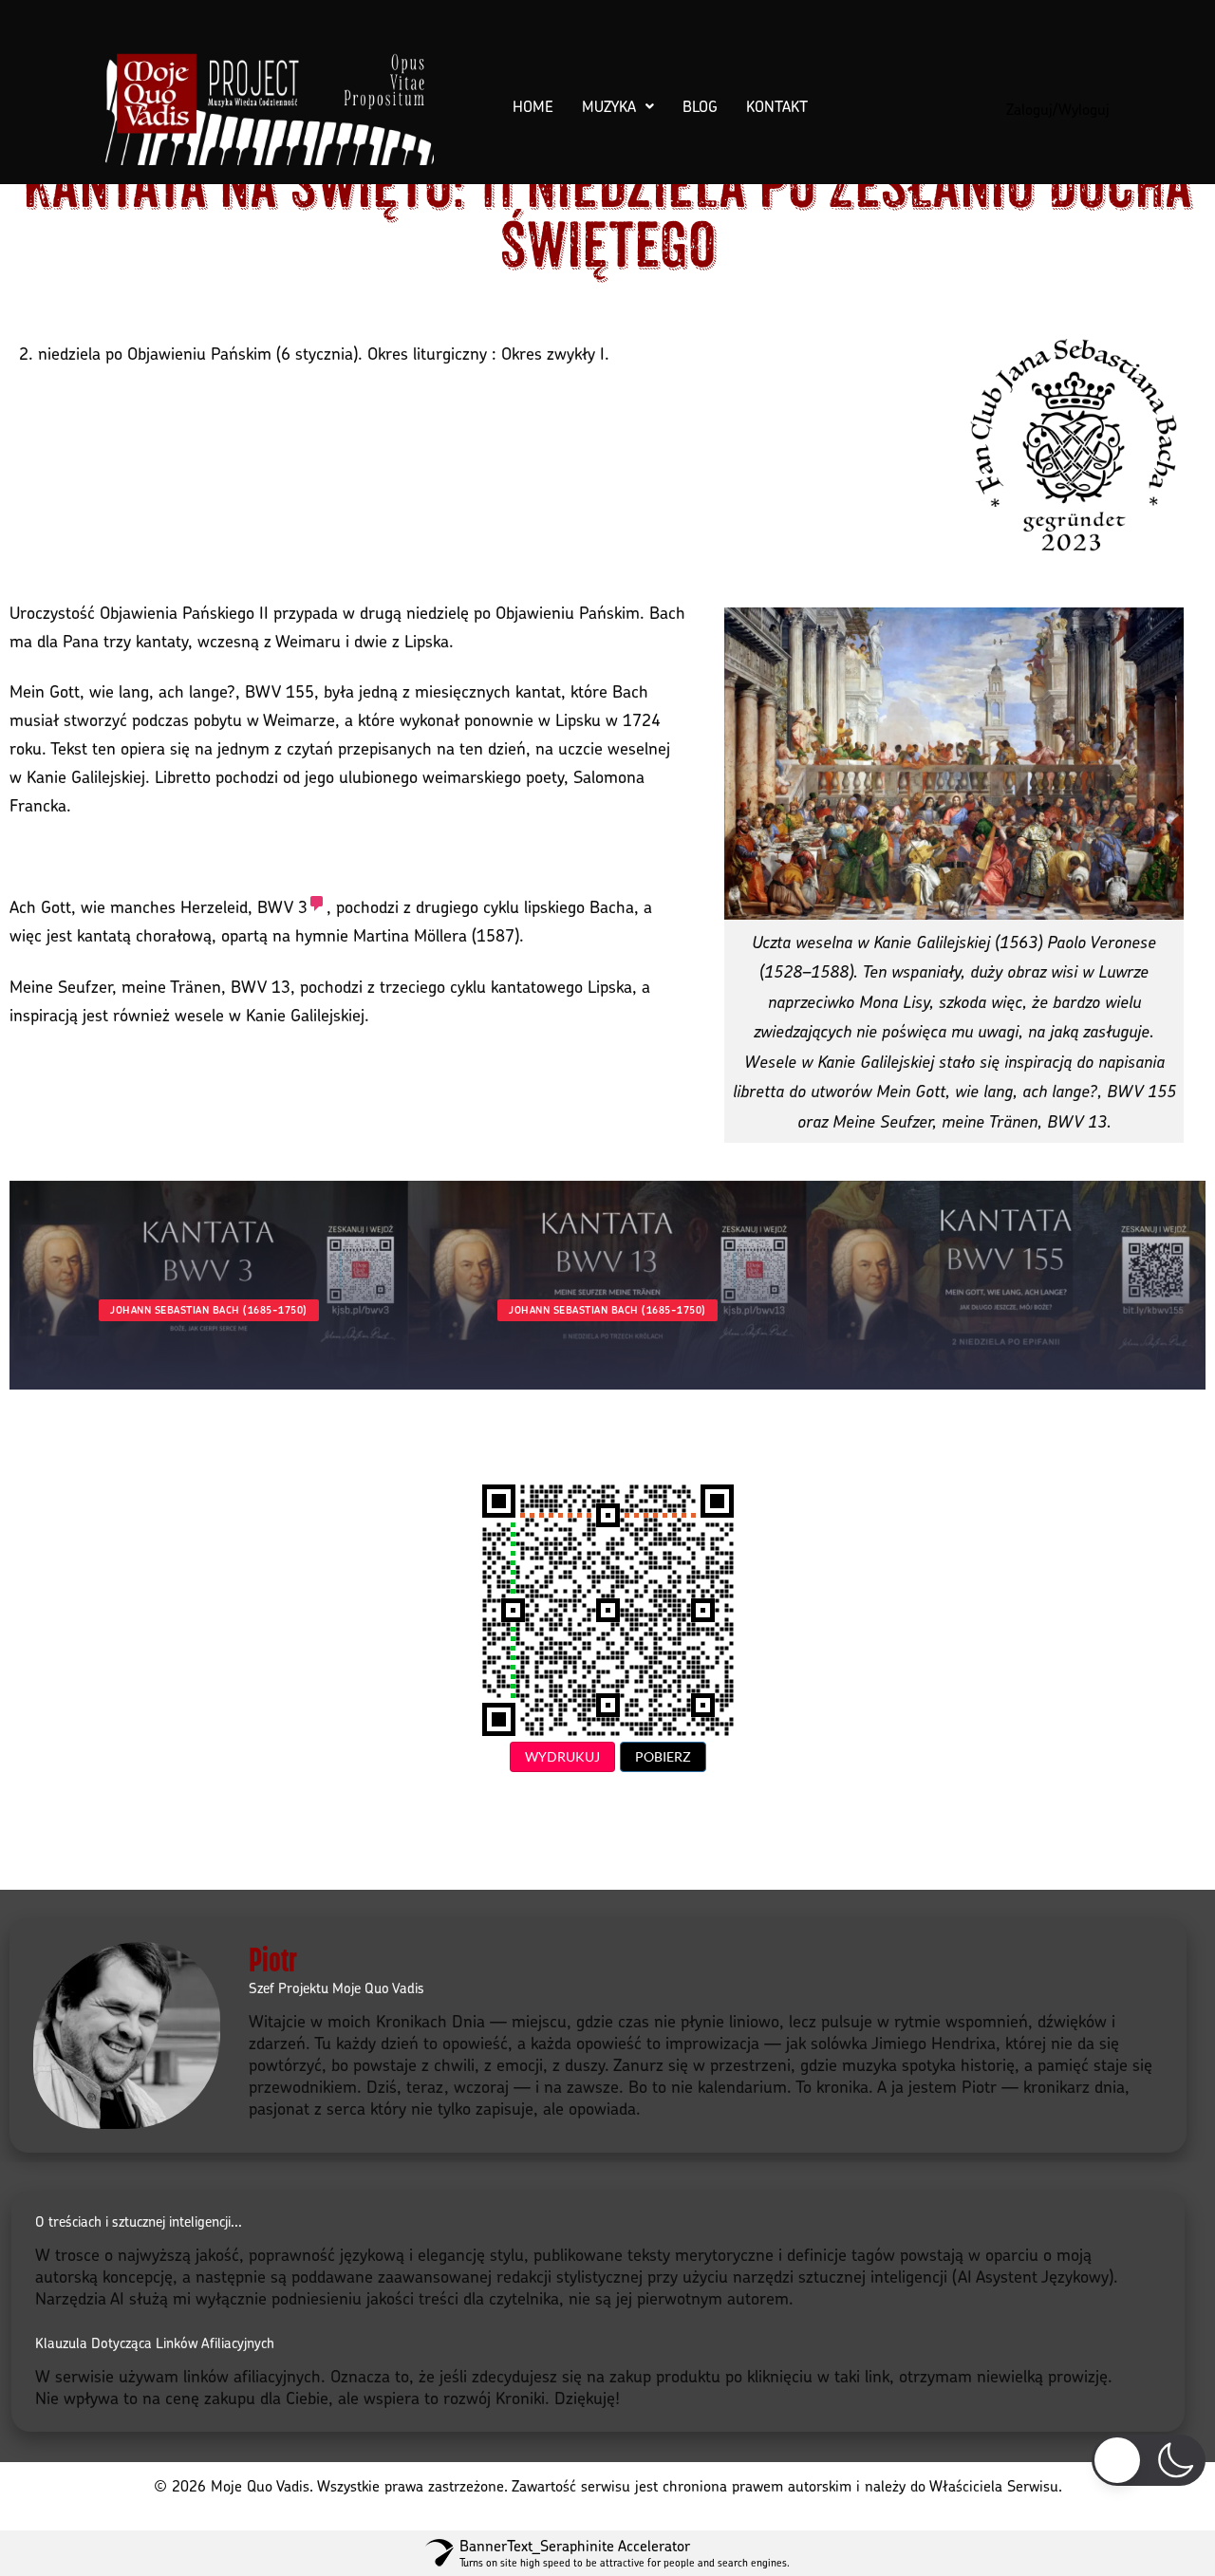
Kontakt (777, 106)
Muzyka (609, 106)
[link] (292, 906)
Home (533, 106)
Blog (700, 106)
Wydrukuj (562, 1756)
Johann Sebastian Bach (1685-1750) (209, 1310)
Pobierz (663, 1756)
